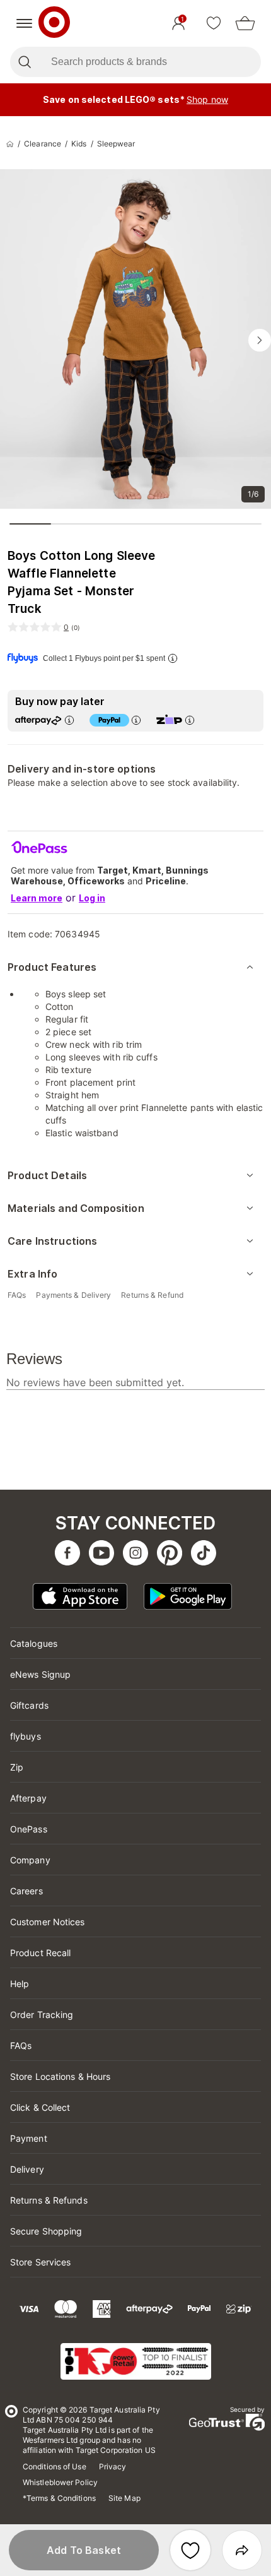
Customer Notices (48, 1922)
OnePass (29, 1829)
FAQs (21, 2045)
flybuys (26, 1736)
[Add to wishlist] (190, 2550)
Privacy (113, 2466)
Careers (26, 1891)
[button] (84, 2550)
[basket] (245, 23)
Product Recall (40, 1953)
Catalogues (34, 1643)
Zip (17, 1767)
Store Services (40, 2262)
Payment (29, 2138)
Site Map (124, 2498)
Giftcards (29, 1705)
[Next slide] (260, 340)
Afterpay (28, 1798)
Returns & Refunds (49, 2200)
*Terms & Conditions (59, 2498)
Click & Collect (40, 2107)
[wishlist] (214, 23)
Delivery (27, 2169)
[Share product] (242, 2550)
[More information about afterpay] (69, 720)
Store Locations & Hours (60, 2076)
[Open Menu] (24, 23)
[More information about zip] (190, 720)
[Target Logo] (54, 23)
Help (20, 1984)
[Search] (24, 62)
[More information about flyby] (173, 658)
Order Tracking (42, 2015)
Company (30, 1860)
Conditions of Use (55, 2466)
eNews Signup (40, 1674)
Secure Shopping (46, 2231)
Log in (92, 898)
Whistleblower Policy (60, 2482)
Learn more (37, 898)
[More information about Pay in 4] (136, 720)
